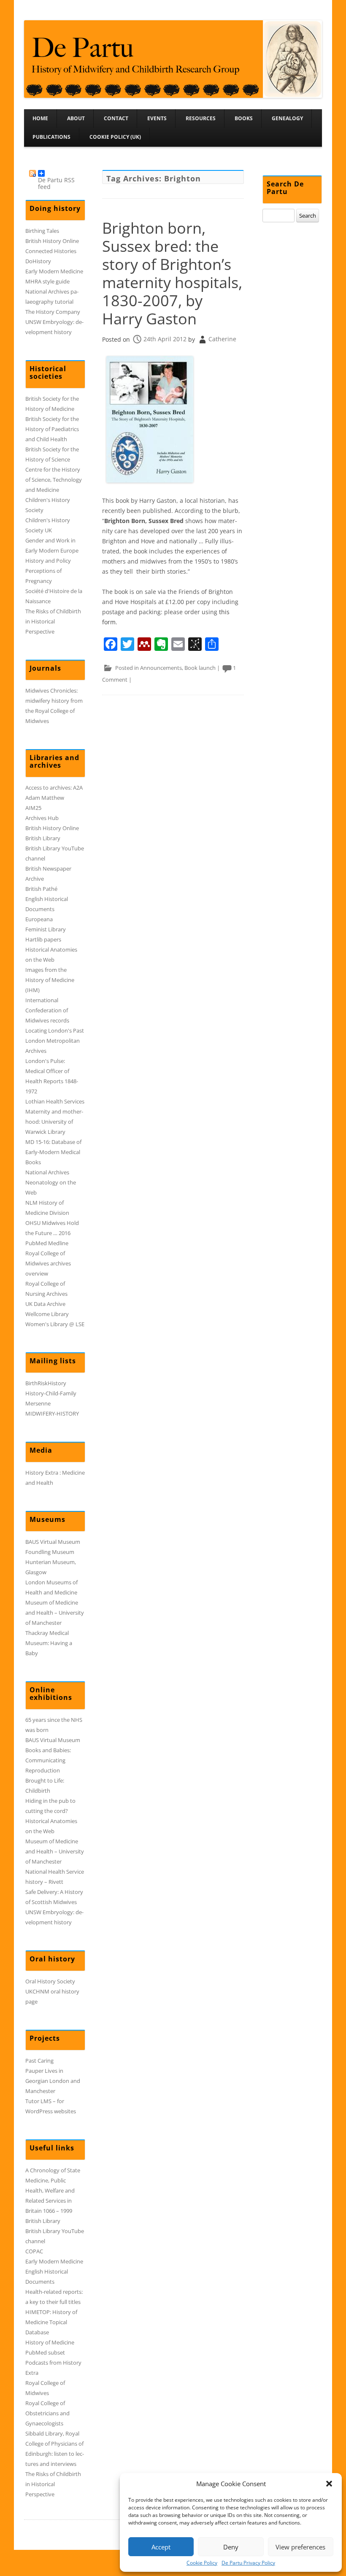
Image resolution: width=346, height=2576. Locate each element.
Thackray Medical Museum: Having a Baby (49, 1643)
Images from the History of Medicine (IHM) (50, 980)
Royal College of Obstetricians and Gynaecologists (47, 2413)
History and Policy (48, 561)
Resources (201, 118)
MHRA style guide (47, 281)
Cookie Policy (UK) (115, 137)
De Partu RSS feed (56, 176)
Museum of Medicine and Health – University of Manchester (55, 1613)
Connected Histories (51, 251)
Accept (161, 2547)
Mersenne (38, 1403)
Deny (231, 2547)
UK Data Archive (45, 1304)
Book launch (200, 668)
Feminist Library (46, 929)
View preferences (300, 2547)
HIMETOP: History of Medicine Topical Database (51, 2322)
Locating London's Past (55, 1030)
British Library (43, 838)
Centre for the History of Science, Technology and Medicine (54, 480)
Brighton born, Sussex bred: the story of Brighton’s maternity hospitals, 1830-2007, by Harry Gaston (172, 274)
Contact (116, 118)
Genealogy (287, 118)
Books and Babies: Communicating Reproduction (48, 1760)
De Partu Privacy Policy (248, 2563)
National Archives (47, 1172)
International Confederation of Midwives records (47, 1010)
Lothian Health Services (55, 1101)
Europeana (39, 919)
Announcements (161, 668)
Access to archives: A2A (54, 788)
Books (244, 118)
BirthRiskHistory (46, 1383)
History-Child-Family (51, 1393)
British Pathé (41, 889)
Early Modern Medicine (54, 271)
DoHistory (38, 261)
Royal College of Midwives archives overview (48, 1263)
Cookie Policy (202, 2563)
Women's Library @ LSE (55, 1324)
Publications (51, 137)
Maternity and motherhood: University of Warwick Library (54, 1122)
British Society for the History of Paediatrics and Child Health (52, 429)
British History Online (52, 241)
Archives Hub (42, 818)
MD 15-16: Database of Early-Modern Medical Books (53, 1152)
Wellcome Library (47, 1314)
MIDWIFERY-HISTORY (52, 1413)
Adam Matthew (45, 798)
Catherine (222, 339)
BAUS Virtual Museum (53, 1542)
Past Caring (39, 2061)
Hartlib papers (43, 939)
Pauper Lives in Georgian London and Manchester (53, 2081)
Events (157, 118)
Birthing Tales (42, 231)
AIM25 (33, 808)
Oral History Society (50, 1981)
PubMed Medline (47, 1243)
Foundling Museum (50, 1552)
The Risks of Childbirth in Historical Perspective (53, 621)
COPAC (34, 2251)
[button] (329, 2484)
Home (40, 118)
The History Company (53, 312)
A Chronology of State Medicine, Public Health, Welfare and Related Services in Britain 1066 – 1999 (53, 2190)
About (76, 118)
